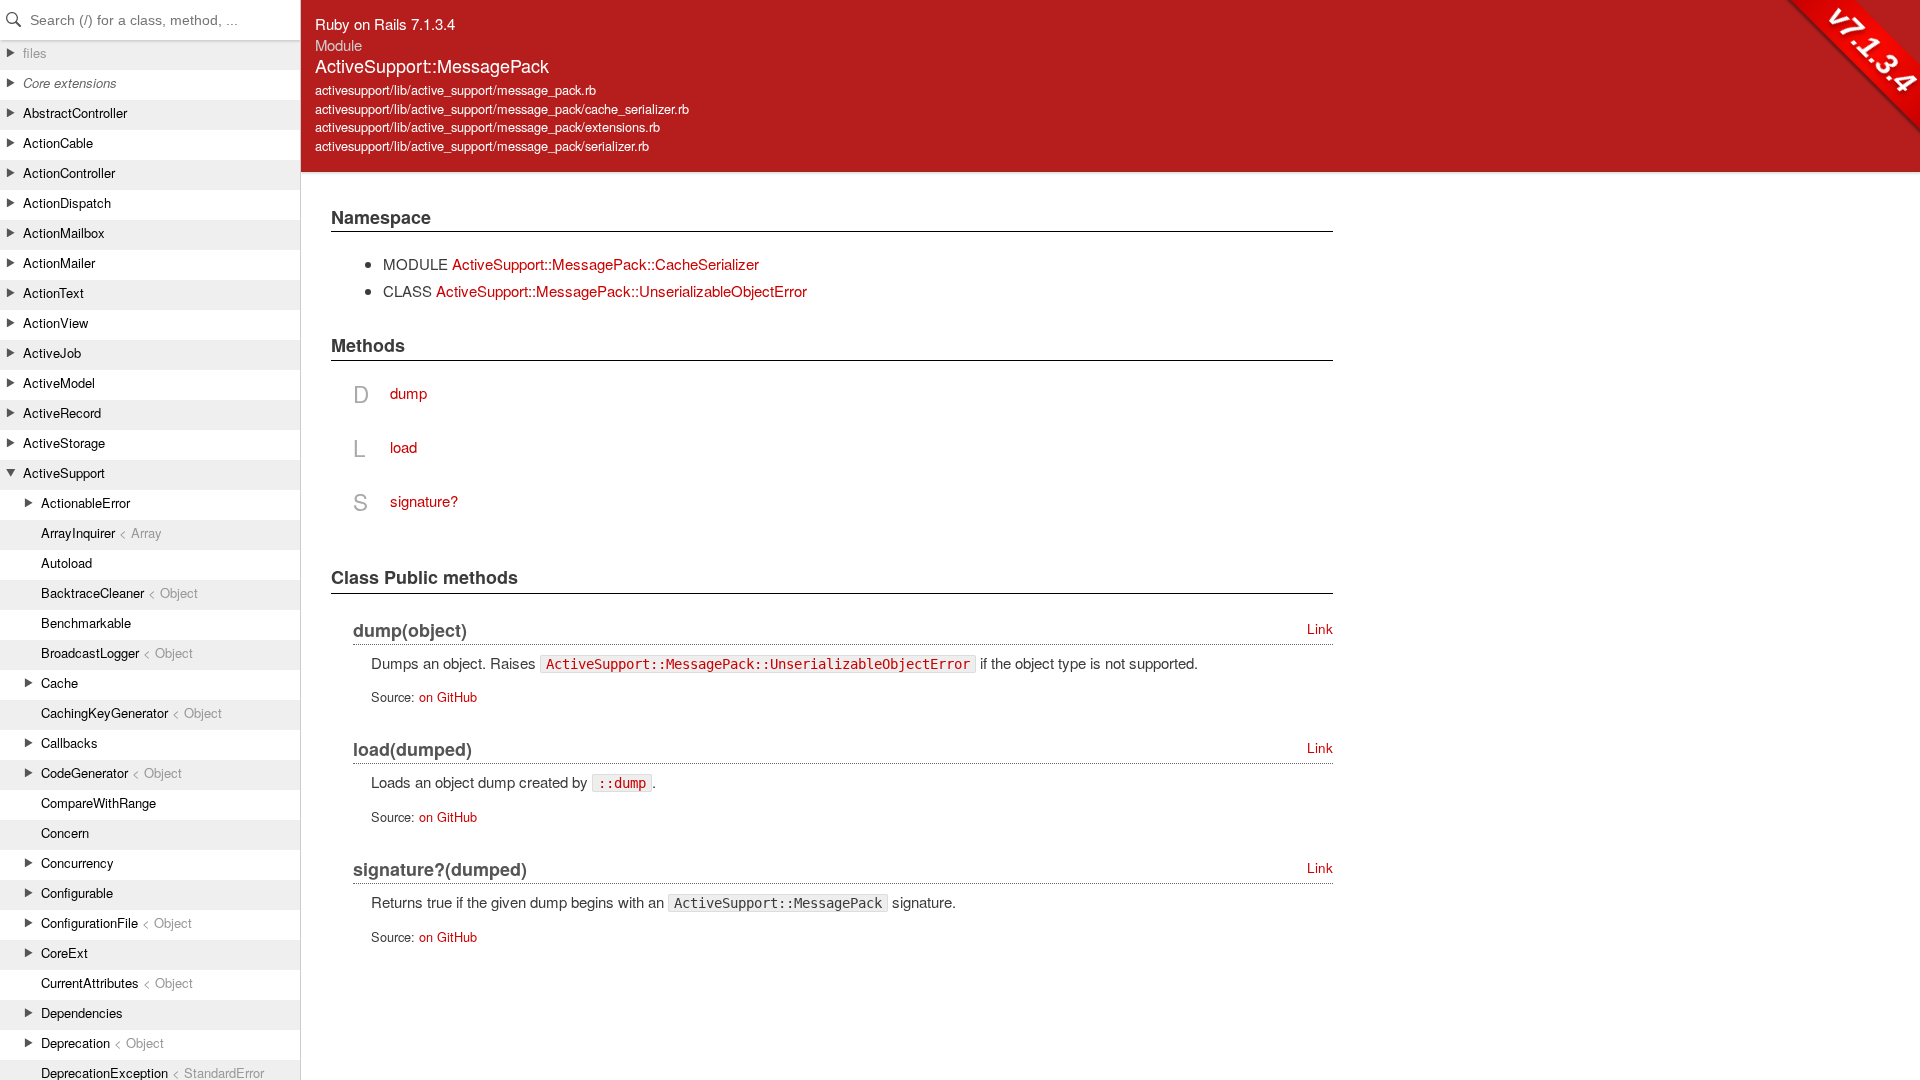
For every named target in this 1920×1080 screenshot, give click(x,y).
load (403, 446)
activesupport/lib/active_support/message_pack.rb (455, 89)
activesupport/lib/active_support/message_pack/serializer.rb (482, 145)
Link (1320, 628)
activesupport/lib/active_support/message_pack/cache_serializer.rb (502, 108)
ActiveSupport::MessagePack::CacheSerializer (605, 263)
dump (408, 392)
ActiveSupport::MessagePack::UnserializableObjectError (621, 290)
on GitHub (448, 696)
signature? (424, 500)
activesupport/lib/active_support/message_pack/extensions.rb (487, 126)
